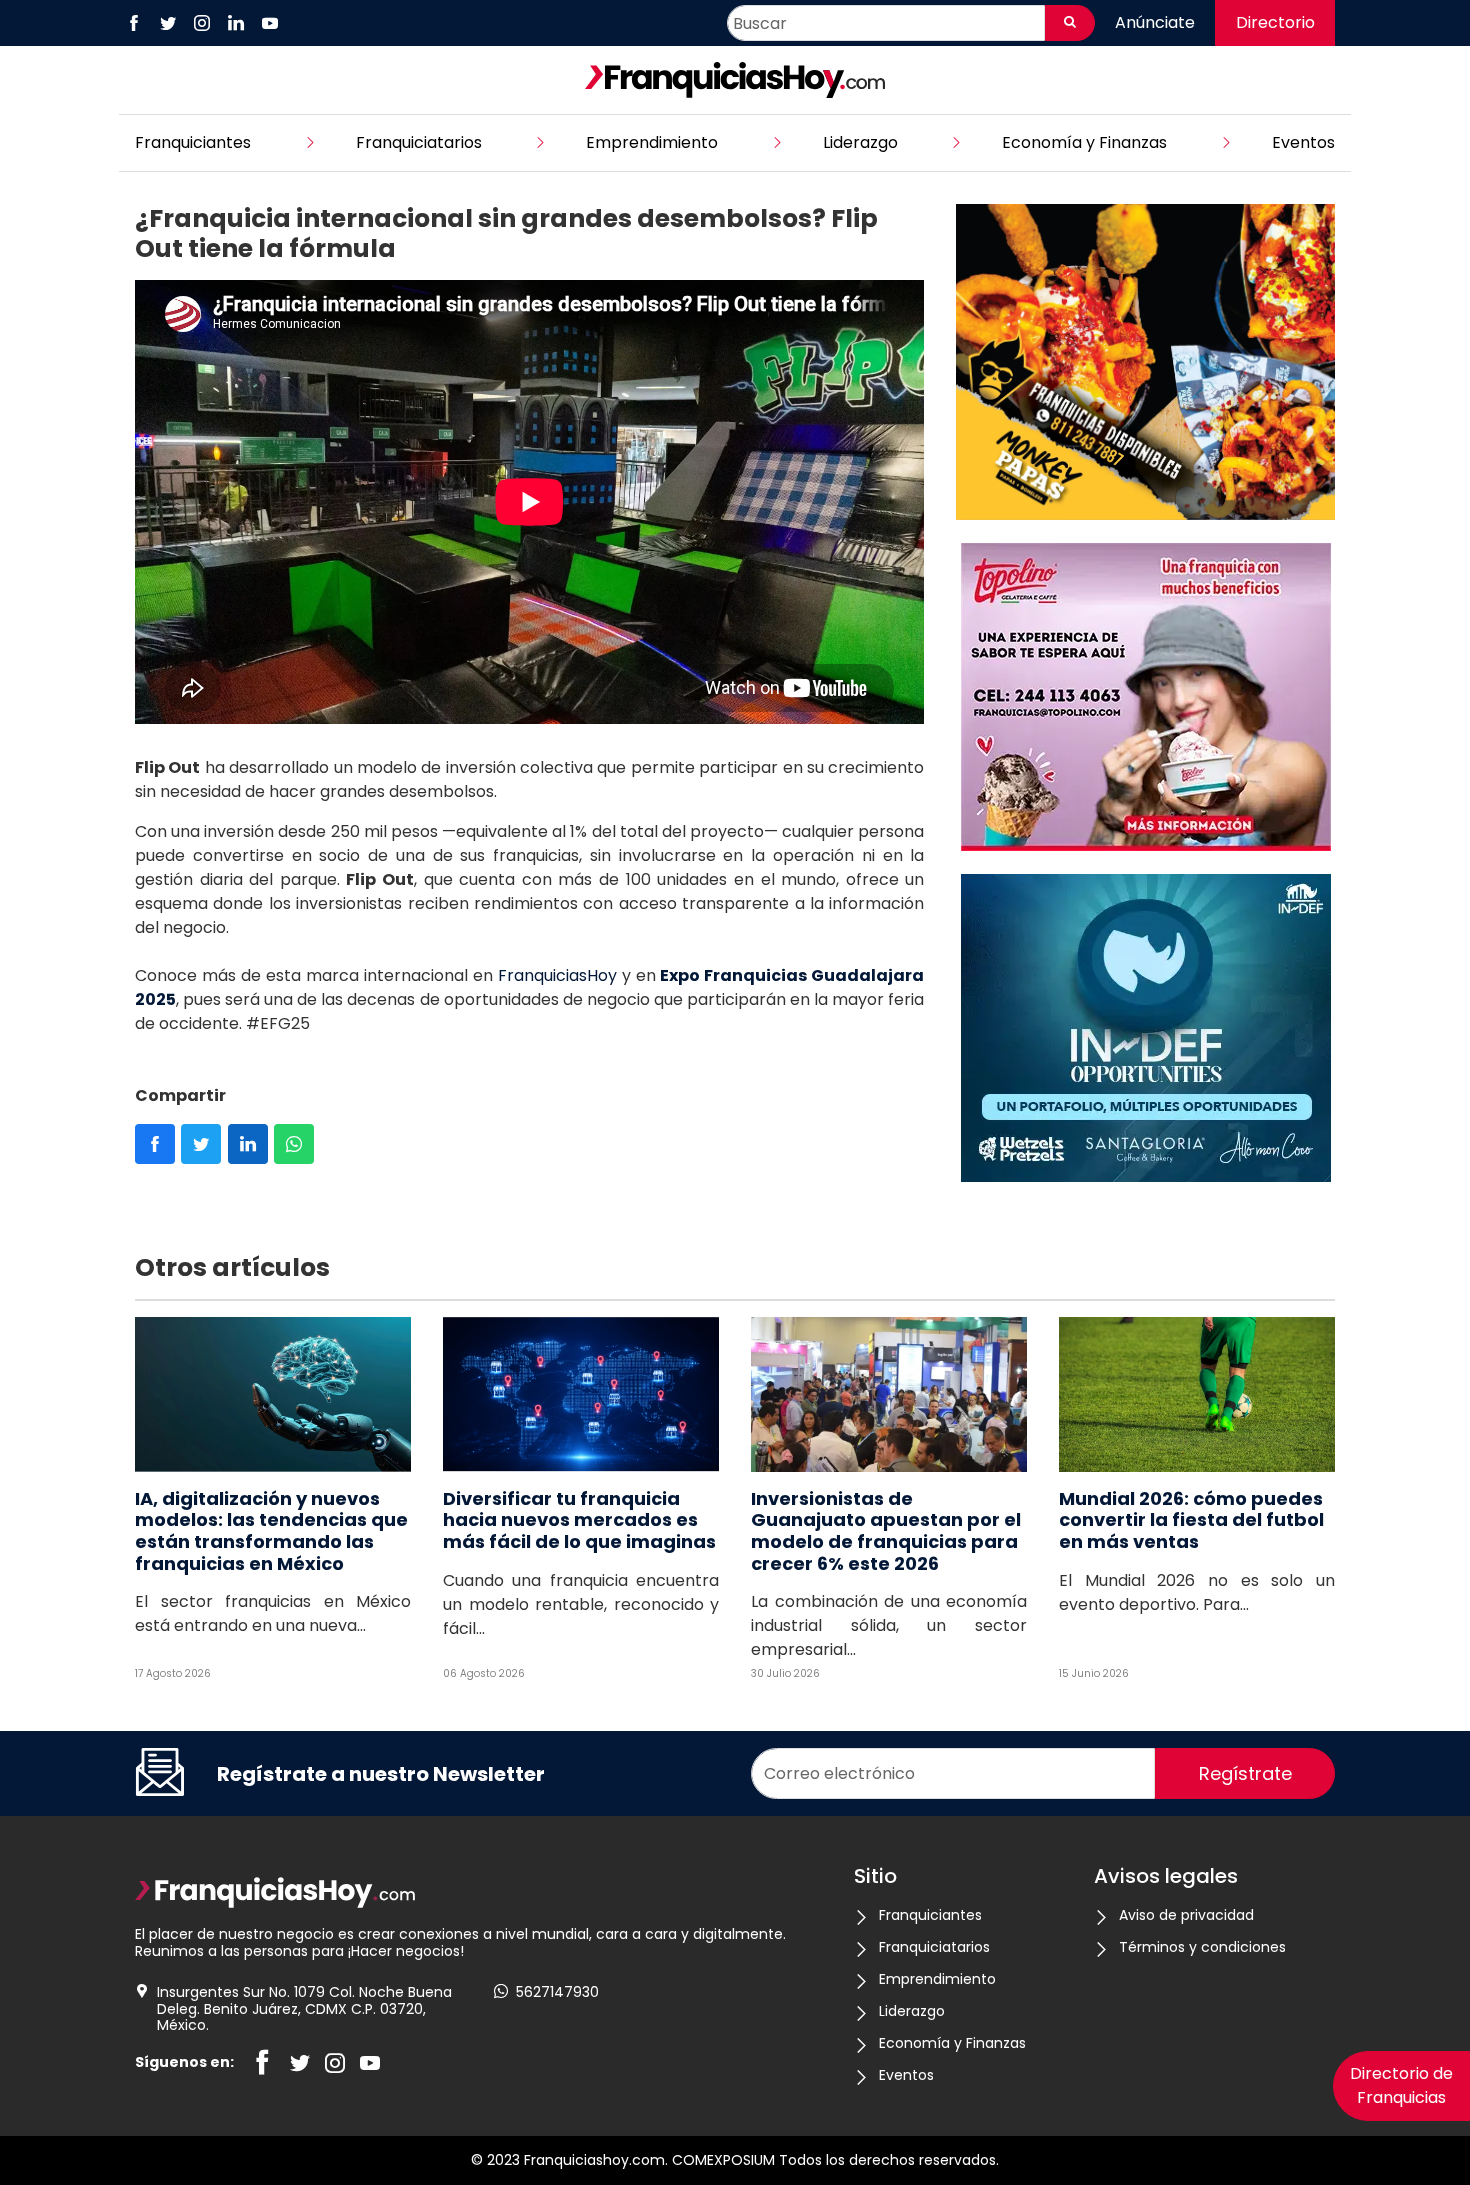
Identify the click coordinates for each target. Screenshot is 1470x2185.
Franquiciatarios (419, 142)
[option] (1145, 365)
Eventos (1303, 142)
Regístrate (1245, 1773)
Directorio (1275, 22)
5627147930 (557, 1992)
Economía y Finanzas (1084, 142)
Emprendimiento (652, 142)
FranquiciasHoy (557, 975)
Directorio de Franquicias (1401, 2085)
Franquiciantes (193, 142)
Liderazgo (860, 142)
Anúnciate (1155, 22)
